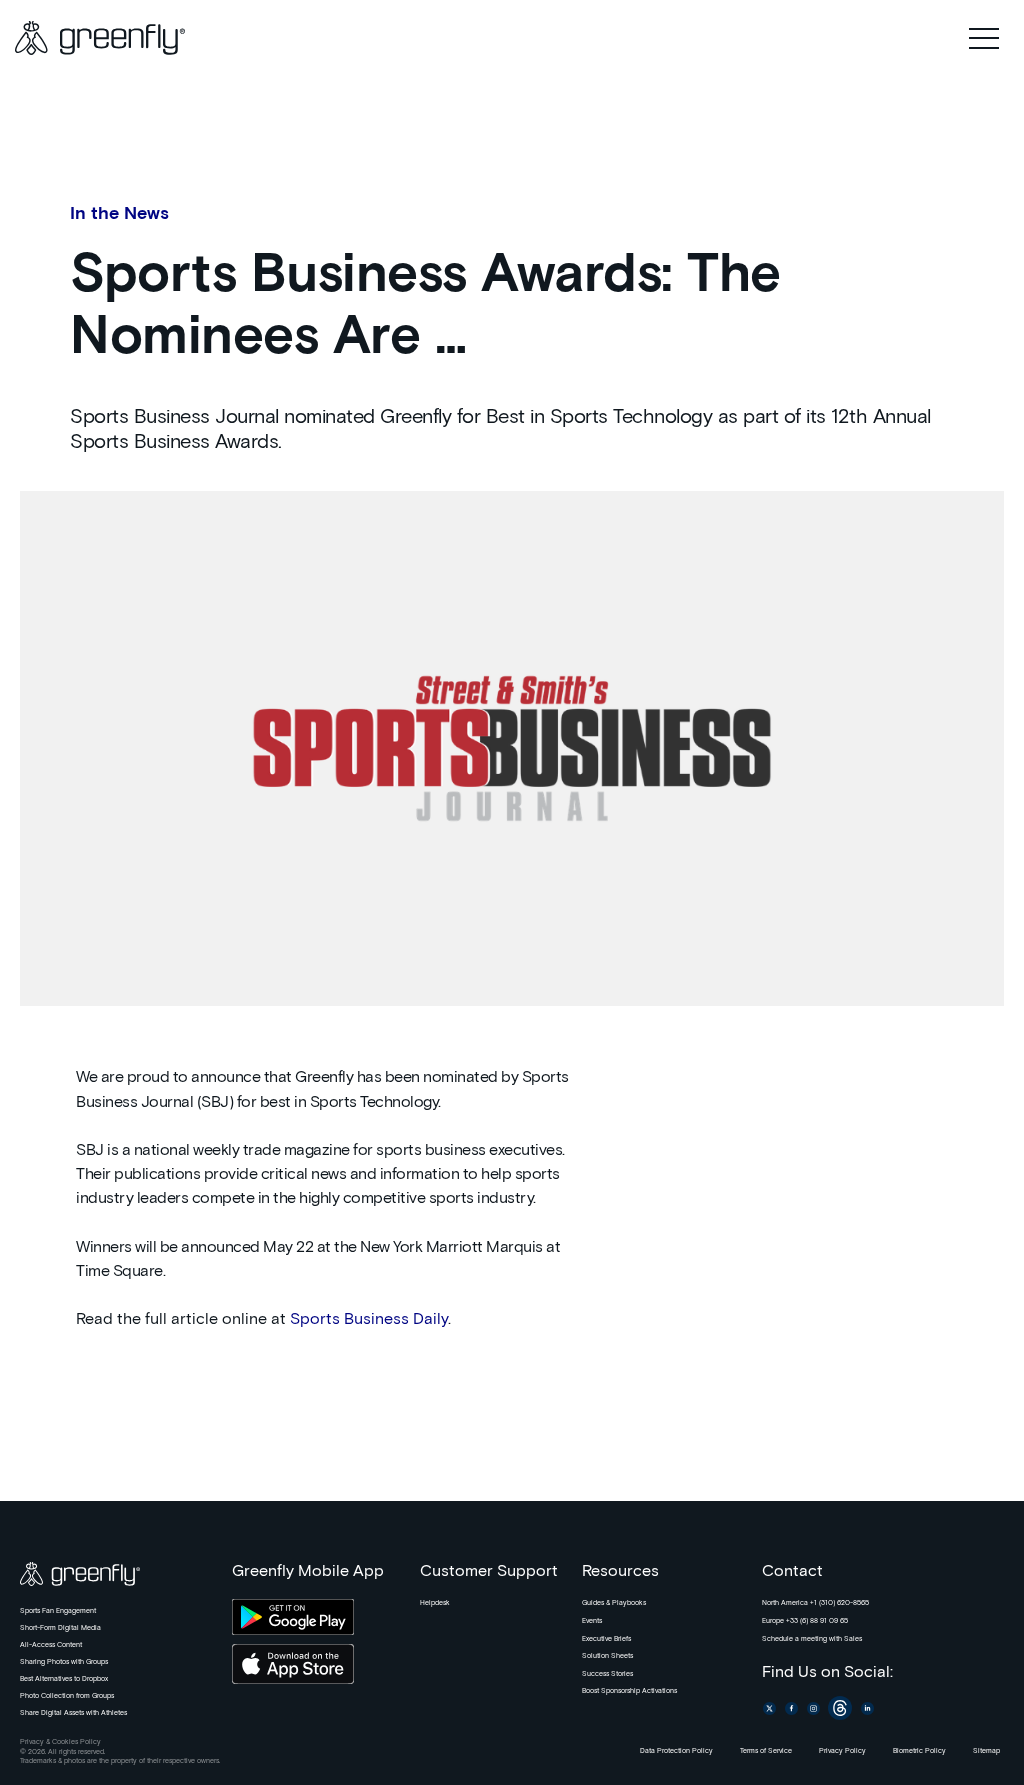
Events (592, 1621)
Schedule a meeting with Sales (812, 1639)
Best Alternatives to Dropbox (64, 1679)
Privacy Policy (842, 1751)
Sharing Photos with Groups (64, 1662)
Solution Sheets (607, 1656)
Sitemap (986, 1751)
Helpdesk (435, 1603)
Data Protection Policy (676, 1751)
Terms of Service (766, 1751)
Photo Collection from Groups (67, 1696)
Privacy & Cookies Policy (60, 1742)
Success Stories (607, 1674)
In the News (119, 214)
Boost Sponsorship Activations (629, 1691)
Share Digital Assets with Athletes (73, 1713)
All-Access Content (51, 1645)
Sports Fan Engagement (58, 1611)
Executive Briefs (606, 1639)
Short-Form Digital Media (60, 1628)
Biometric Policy (919, 1751)
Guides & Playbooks (614, 1603)
